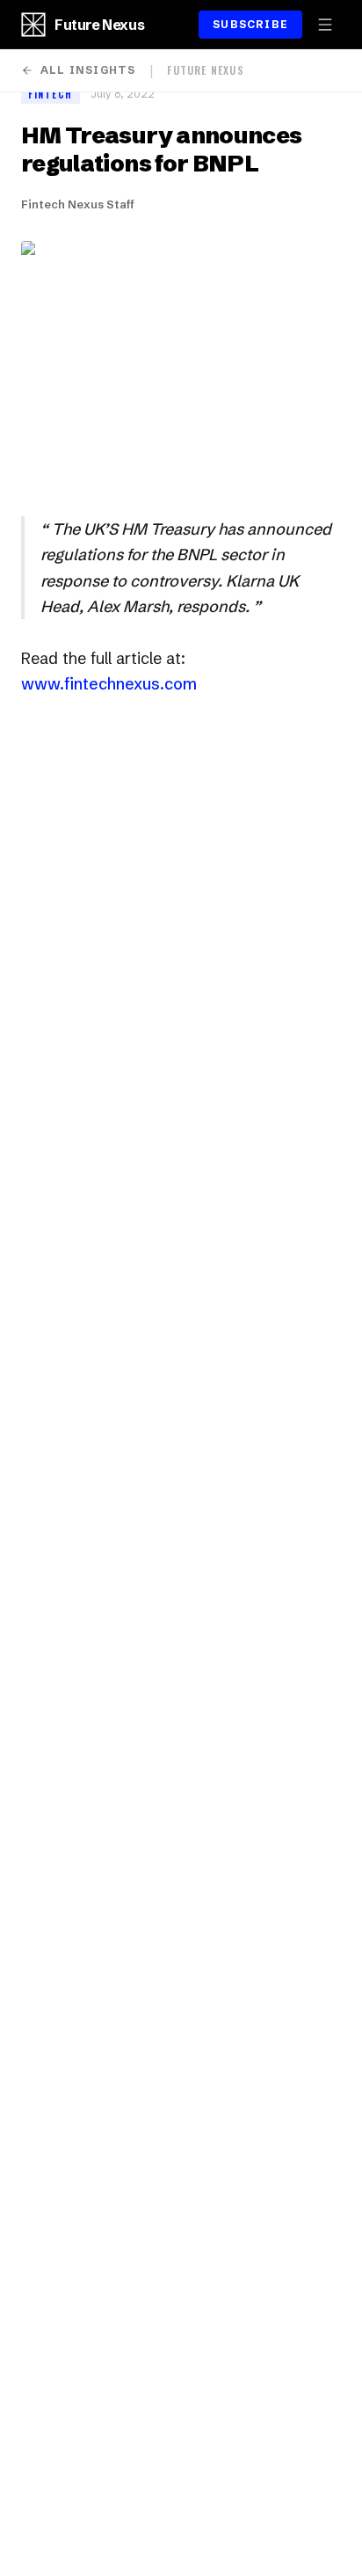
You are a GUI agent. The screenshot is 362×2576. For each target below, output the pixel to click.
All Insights (88, 70)
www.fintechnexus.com (109, 684)
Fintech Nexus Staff (78, 204)
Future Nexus (99, 25)
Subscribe (250, 24)
